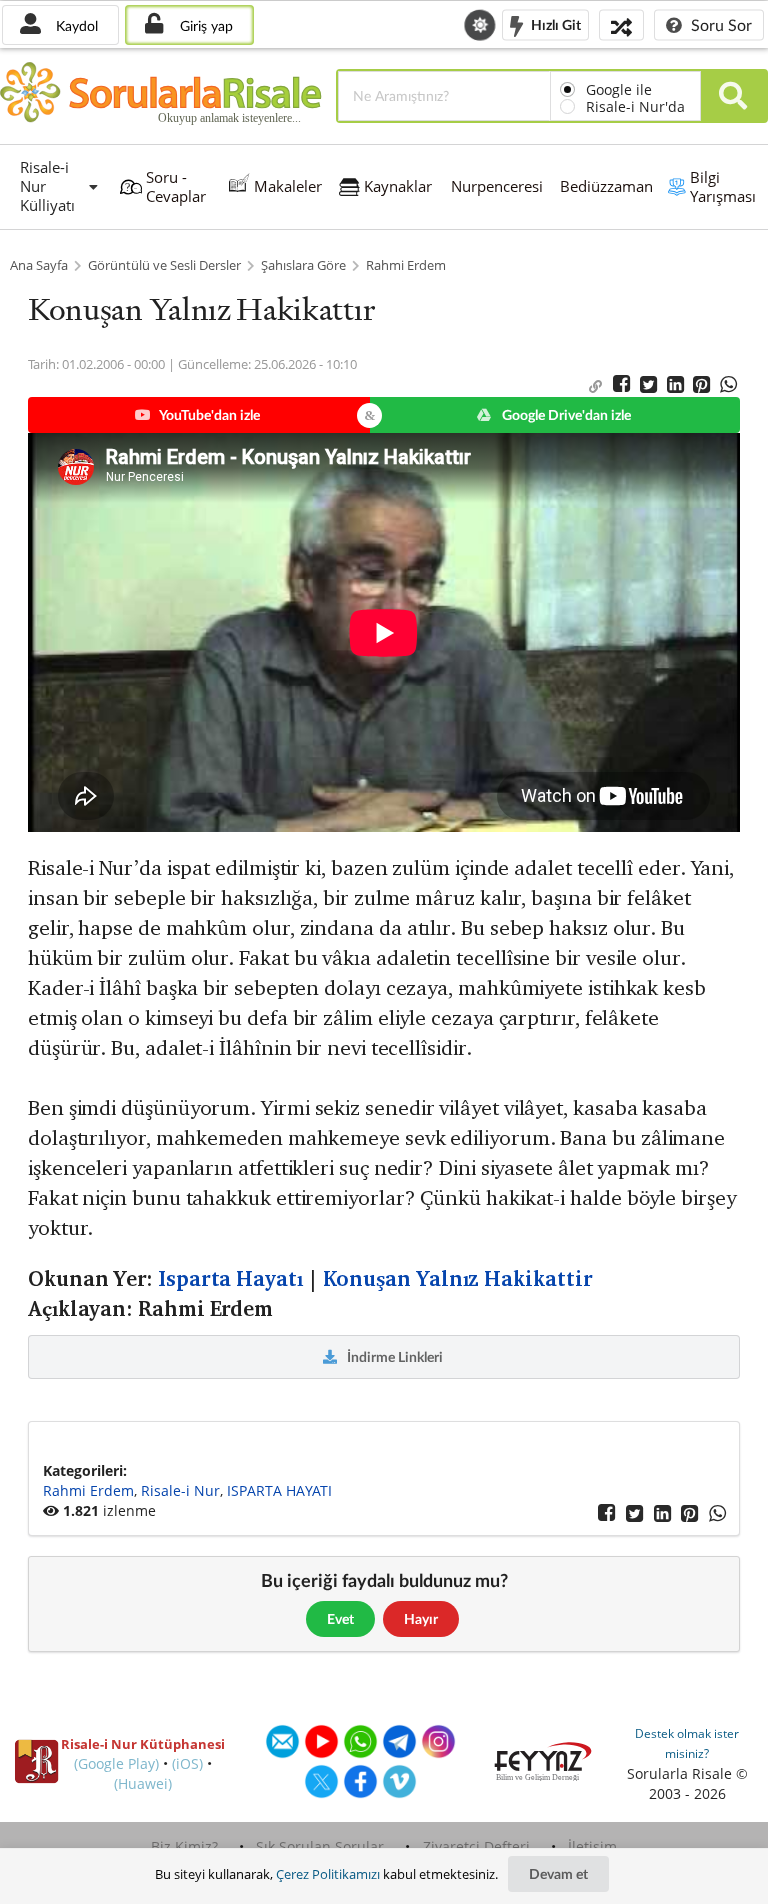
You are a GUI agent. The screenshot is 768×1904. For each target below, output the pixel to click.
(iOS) (187, 1763)
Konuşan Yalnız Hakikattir (457, 1279)
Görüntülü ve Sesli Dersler (164, 265)
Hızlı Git (554, 23)
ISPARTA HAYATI (279, 1490)
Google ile (619, 89)
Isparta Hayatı (230, 1279)
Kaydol (75, 25)
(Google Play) (116, 1763)
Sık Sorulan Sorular (320, 1846)
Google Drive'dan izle (565, 414)
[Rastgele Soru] (621, 24)
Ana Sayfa (39, 265)
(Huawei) (143, 1783)
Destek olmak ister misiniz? (687, 1743)
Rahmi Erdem (406, 265)
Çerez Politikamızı (328, 1874)
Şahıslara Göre (303, 265)
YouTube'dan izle (208, 414)
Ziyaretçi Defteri (476, 1846)
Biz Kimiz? (184, 1846)
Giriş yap (204, 25)
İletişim (592, 1846)
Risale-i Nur (180, 1490)
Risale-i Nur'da (635, 106)
